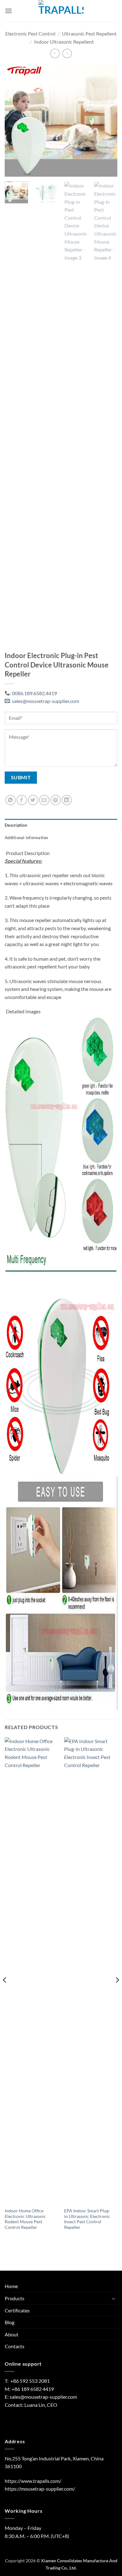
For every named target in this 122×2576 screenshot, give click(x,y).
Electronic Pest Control (30, 33)
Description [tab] (16, 825)
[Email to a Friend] (44, 800)
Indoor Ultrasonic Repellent (64, 42)
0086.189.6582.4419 (33, 693)
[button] (8, 11)
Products (15, 2298)
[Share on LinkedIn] (67, 800)
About (12, 2334)
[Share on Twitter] (33, 800)
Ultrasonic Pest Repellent (89, 33)
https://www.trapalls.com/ (33, 2481)
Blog (10, 2322)
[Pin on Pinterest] (56, 800)
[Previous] (15, 121)
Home (11, 2286)
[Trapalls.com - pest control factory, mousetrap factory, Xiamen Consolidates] (61, 11)
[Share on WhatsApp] (10, 800)
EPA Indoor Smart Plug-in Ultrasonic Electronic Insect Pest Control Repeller (87, 2219)
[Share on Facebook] (22, 800)
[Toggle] (114, 2298)
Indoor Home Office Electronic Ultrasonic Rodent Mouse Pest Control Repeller (25, 2219)
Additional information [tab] (26, 838)
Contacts (15, 2346)
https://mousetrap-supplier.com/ (40, 2489)
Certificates (17, 2310)
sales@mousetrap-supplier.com (44, 701)
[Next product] (55, 53)
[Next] (107, 121)
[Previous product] (67, 53)
